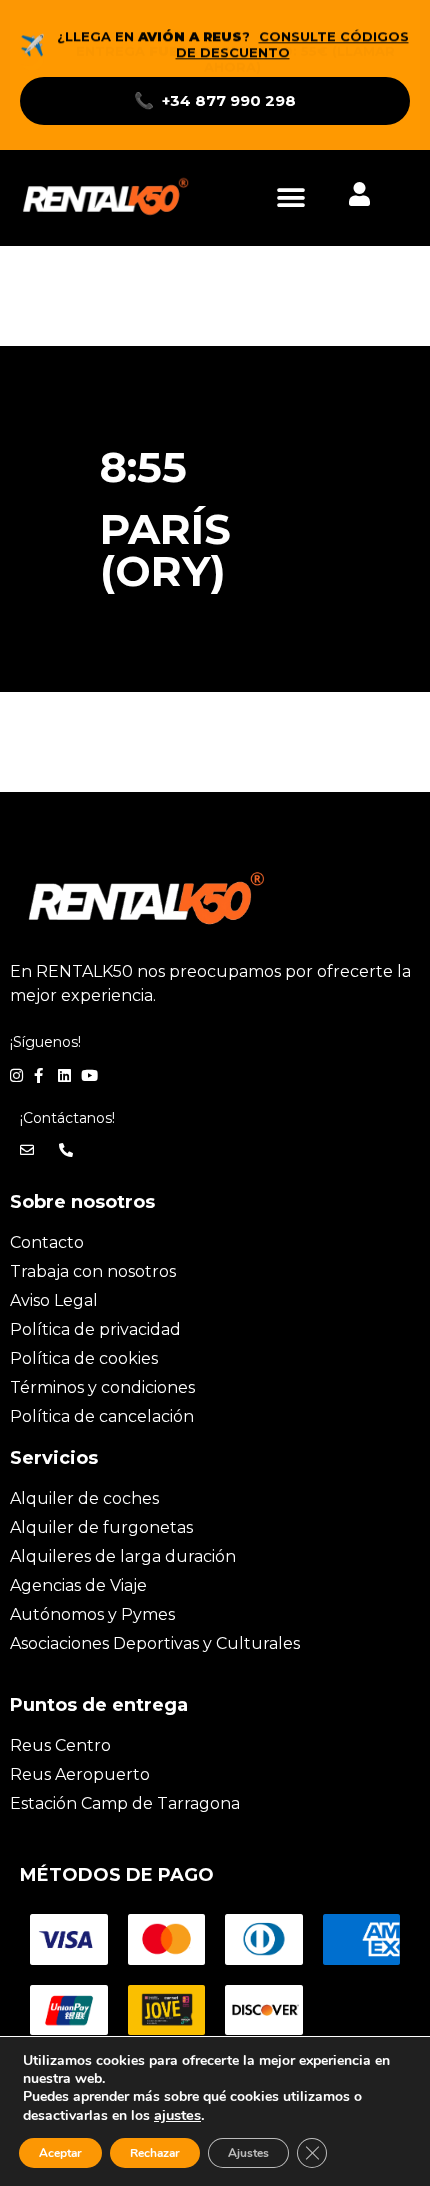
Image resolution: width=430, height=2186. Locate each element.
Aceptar (60, 2153)
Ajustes (248, 2153)
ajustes (177, 2115)
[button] (290, 198)
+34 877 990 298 (215, 100)
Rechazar (155, 2153)
